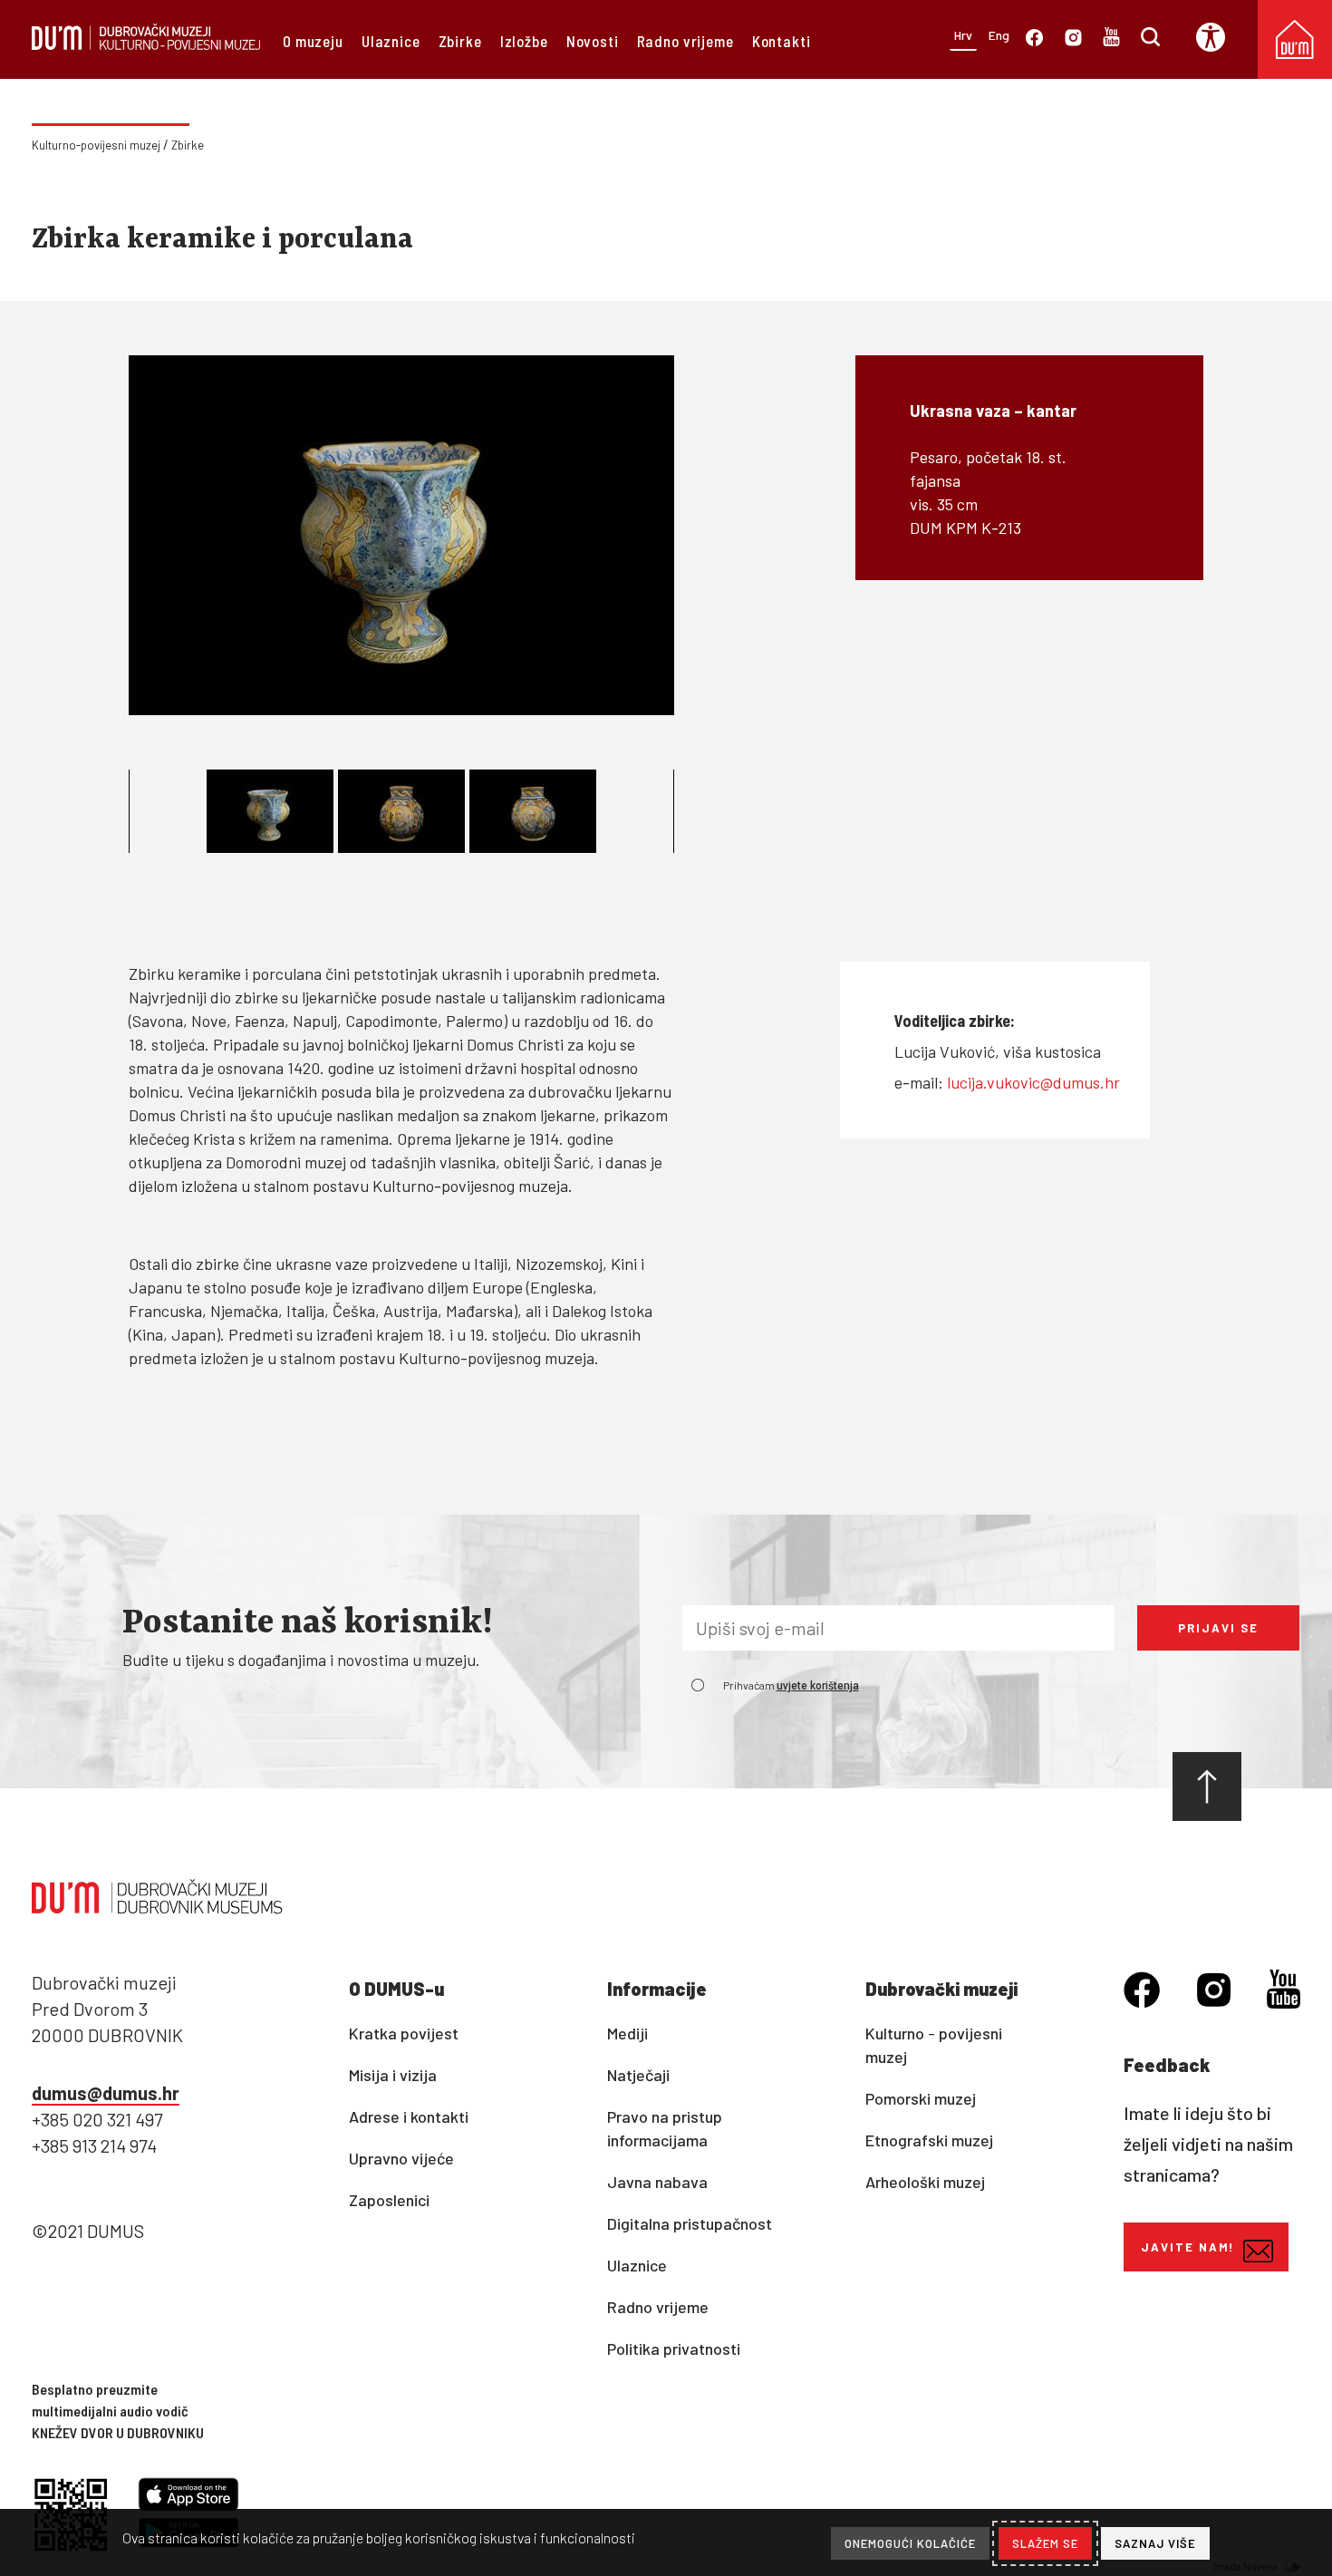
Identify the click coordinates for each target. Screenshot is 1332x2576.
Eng (999, 35)
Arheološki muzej (925, 2182)
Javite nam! (1187, 2247)
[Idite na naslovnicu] (146, 44)
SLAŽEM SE (1045, 2543)
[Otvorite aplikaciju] (188, 2497)
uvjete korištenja (818, 1686)
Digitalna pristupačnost (690, 2223)
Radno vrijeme (685, 41)
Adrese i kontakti (409, 2116)
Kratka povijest (404, 2033)
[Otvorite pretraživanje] (1150, 40)
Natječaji (638, 2075)
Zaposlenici (389, 2200)
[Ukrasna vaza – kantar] (401, 535)
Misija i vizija (393, 2075)
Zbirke (460, 41)
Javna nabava (657, 2182)
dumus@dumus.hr (106, 2093)
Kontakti (782, 41)
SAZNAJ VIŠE (1155, 2543)
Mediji (627, 2033)
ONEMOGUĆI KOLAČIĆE (910, 2543)
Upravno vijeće (401, 2158)
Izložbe (524, 41)
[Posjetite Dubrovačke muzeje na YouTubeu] (1111, 40)
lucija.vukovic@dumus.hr (1033, 1082)
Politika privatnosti (674, 2348)
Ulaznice (391, 41)
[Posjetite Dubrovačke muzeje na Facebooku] (1034, 40)
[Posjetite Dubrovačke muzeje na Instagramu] (1073, 40)
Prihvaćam (791, 1685)
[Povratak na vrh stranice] (1207, 1787)
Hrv (963, 35)
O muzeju (313, 41)
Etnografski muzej (929, 2140)
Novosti (593, 41)
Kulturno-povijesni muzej (96, 145)
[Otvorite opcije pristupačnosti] (1217, 37)
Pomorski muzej (921, 2098)
